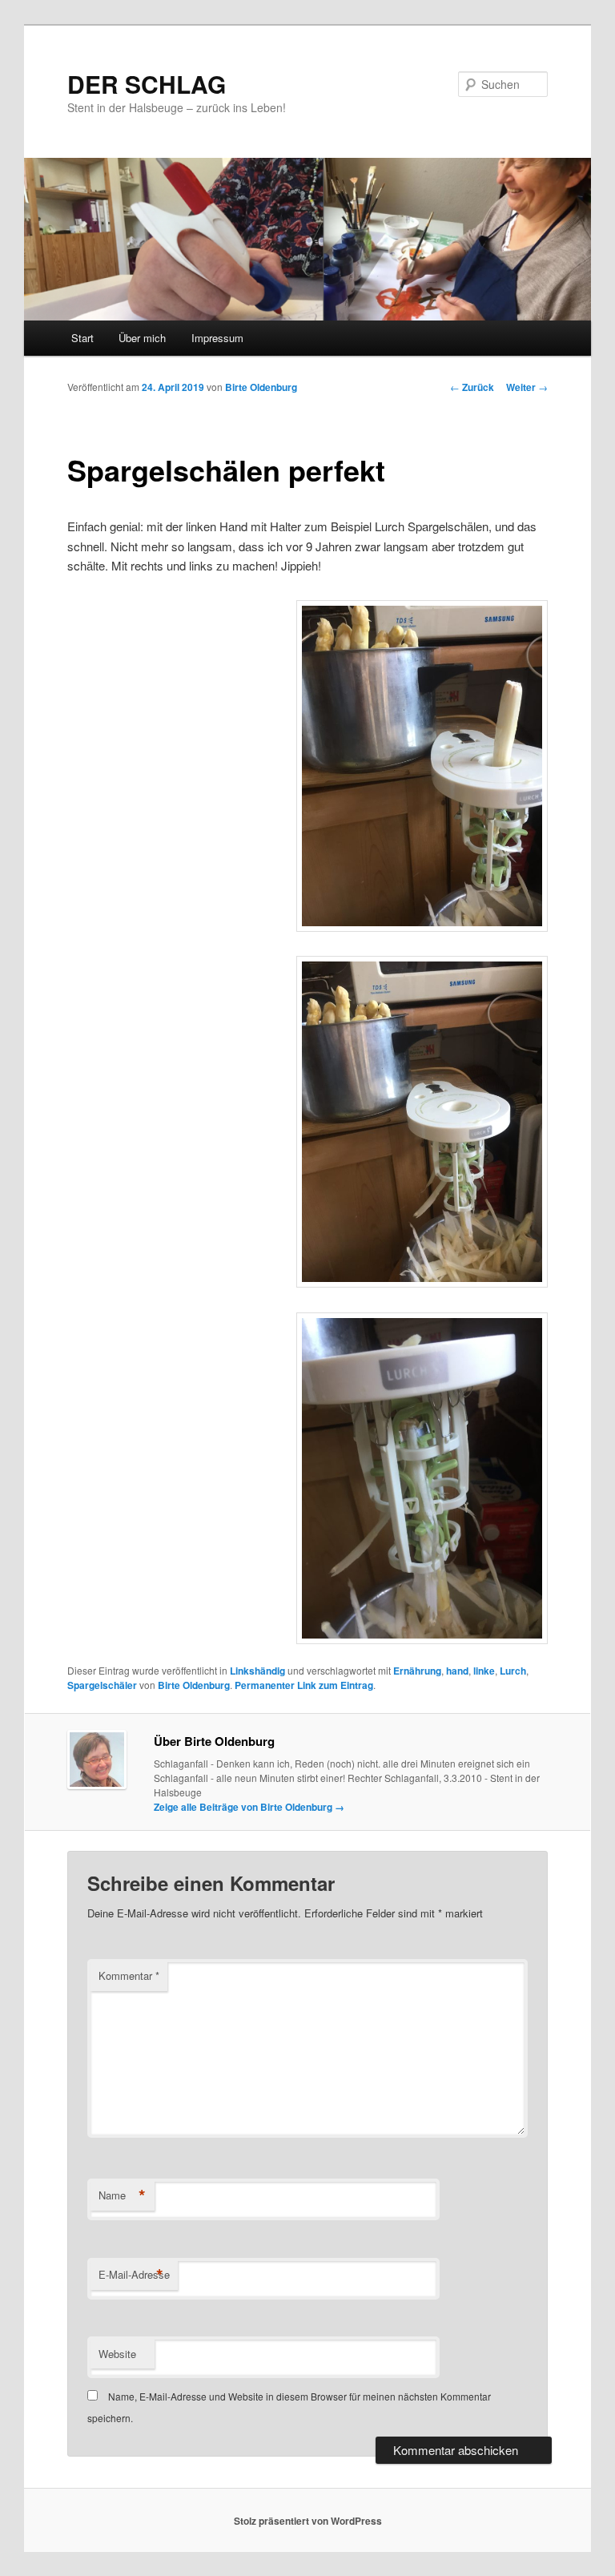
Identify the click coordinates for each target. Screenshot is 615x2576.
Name (122, 2195)
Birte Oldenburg (261, 387)
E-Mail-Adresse (134, 2275)
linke (484, 1671)
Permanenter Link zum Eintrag (304, 1685)
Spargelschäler (102, 1685)
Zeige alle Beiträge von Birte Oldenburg (249, 1807)
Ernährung (417, 1671)
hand (457, 1671)
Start (82, 338)
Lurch (513, 1671)
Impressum (217, 338)
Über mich (142, 338)
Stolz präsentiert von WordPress (308, 2521)
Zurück (472, 387)
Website (117, 2354)
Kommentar (129, 1975)
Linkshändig (257, 1671)
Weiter (527, 387)
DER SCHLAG (147, 84)
